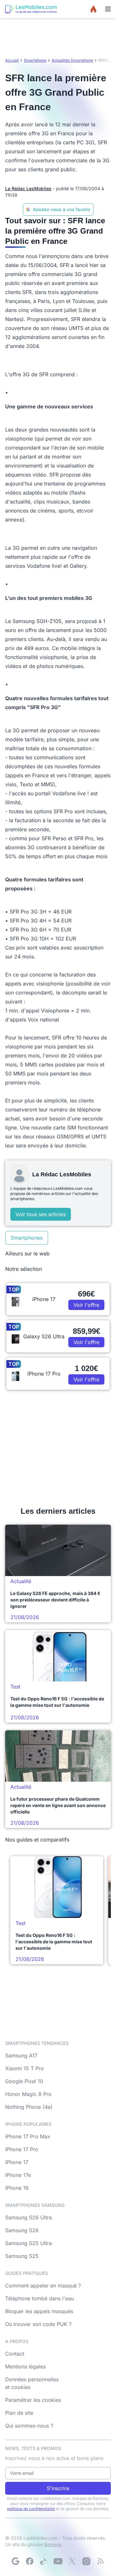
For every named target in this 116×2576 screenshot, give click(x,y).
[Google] (15, 2561)
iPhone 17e (18, 2175)
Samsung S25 (22, 2256)
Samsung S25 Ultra (29, 2243)
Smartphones (27, 1238)
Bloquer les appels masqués (39, 2311)
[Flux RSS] (101, 2561)
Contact (15, 2354)
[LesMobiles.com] (31, 9)
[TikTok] (44, 2561)
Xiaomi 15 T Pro (24, 2068)
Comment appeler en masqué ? (43, 2286)
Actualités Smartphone (72, 60)
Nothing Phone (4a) (29, 2107)
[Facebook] (30, 2561)
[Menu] (108, 9)
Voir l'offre (86, 1305)
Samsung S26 (22, 2230)
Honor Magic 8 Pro (28, 2094)
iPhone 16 (17, 2188)
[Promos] (93, 9)
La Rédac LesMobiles (28, 188)
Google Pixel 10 (24, 2081)
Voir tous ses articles (41, 1214)
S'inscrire (58, 2488)
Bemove (53, 2544)
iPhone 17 (17, 2162)
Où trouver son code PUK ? (38, 2324)
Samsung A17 (21, 2055)
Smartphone (35, 60)
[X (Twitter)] (72, 2561)
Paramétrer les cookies (33, 2400)
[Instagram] (86, 2561)
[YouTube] (58, 2561)
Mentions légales (25, 2367)
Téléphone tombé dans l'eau (39, 2298)
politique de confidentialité (31, 2509)
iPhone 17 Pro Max (28, 2136)
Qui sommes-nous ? (29, 2426)
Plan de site (19, 2413)
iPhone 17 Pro (22, 2149)
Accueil (12, 60)
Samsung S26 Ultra (29, 2217)
